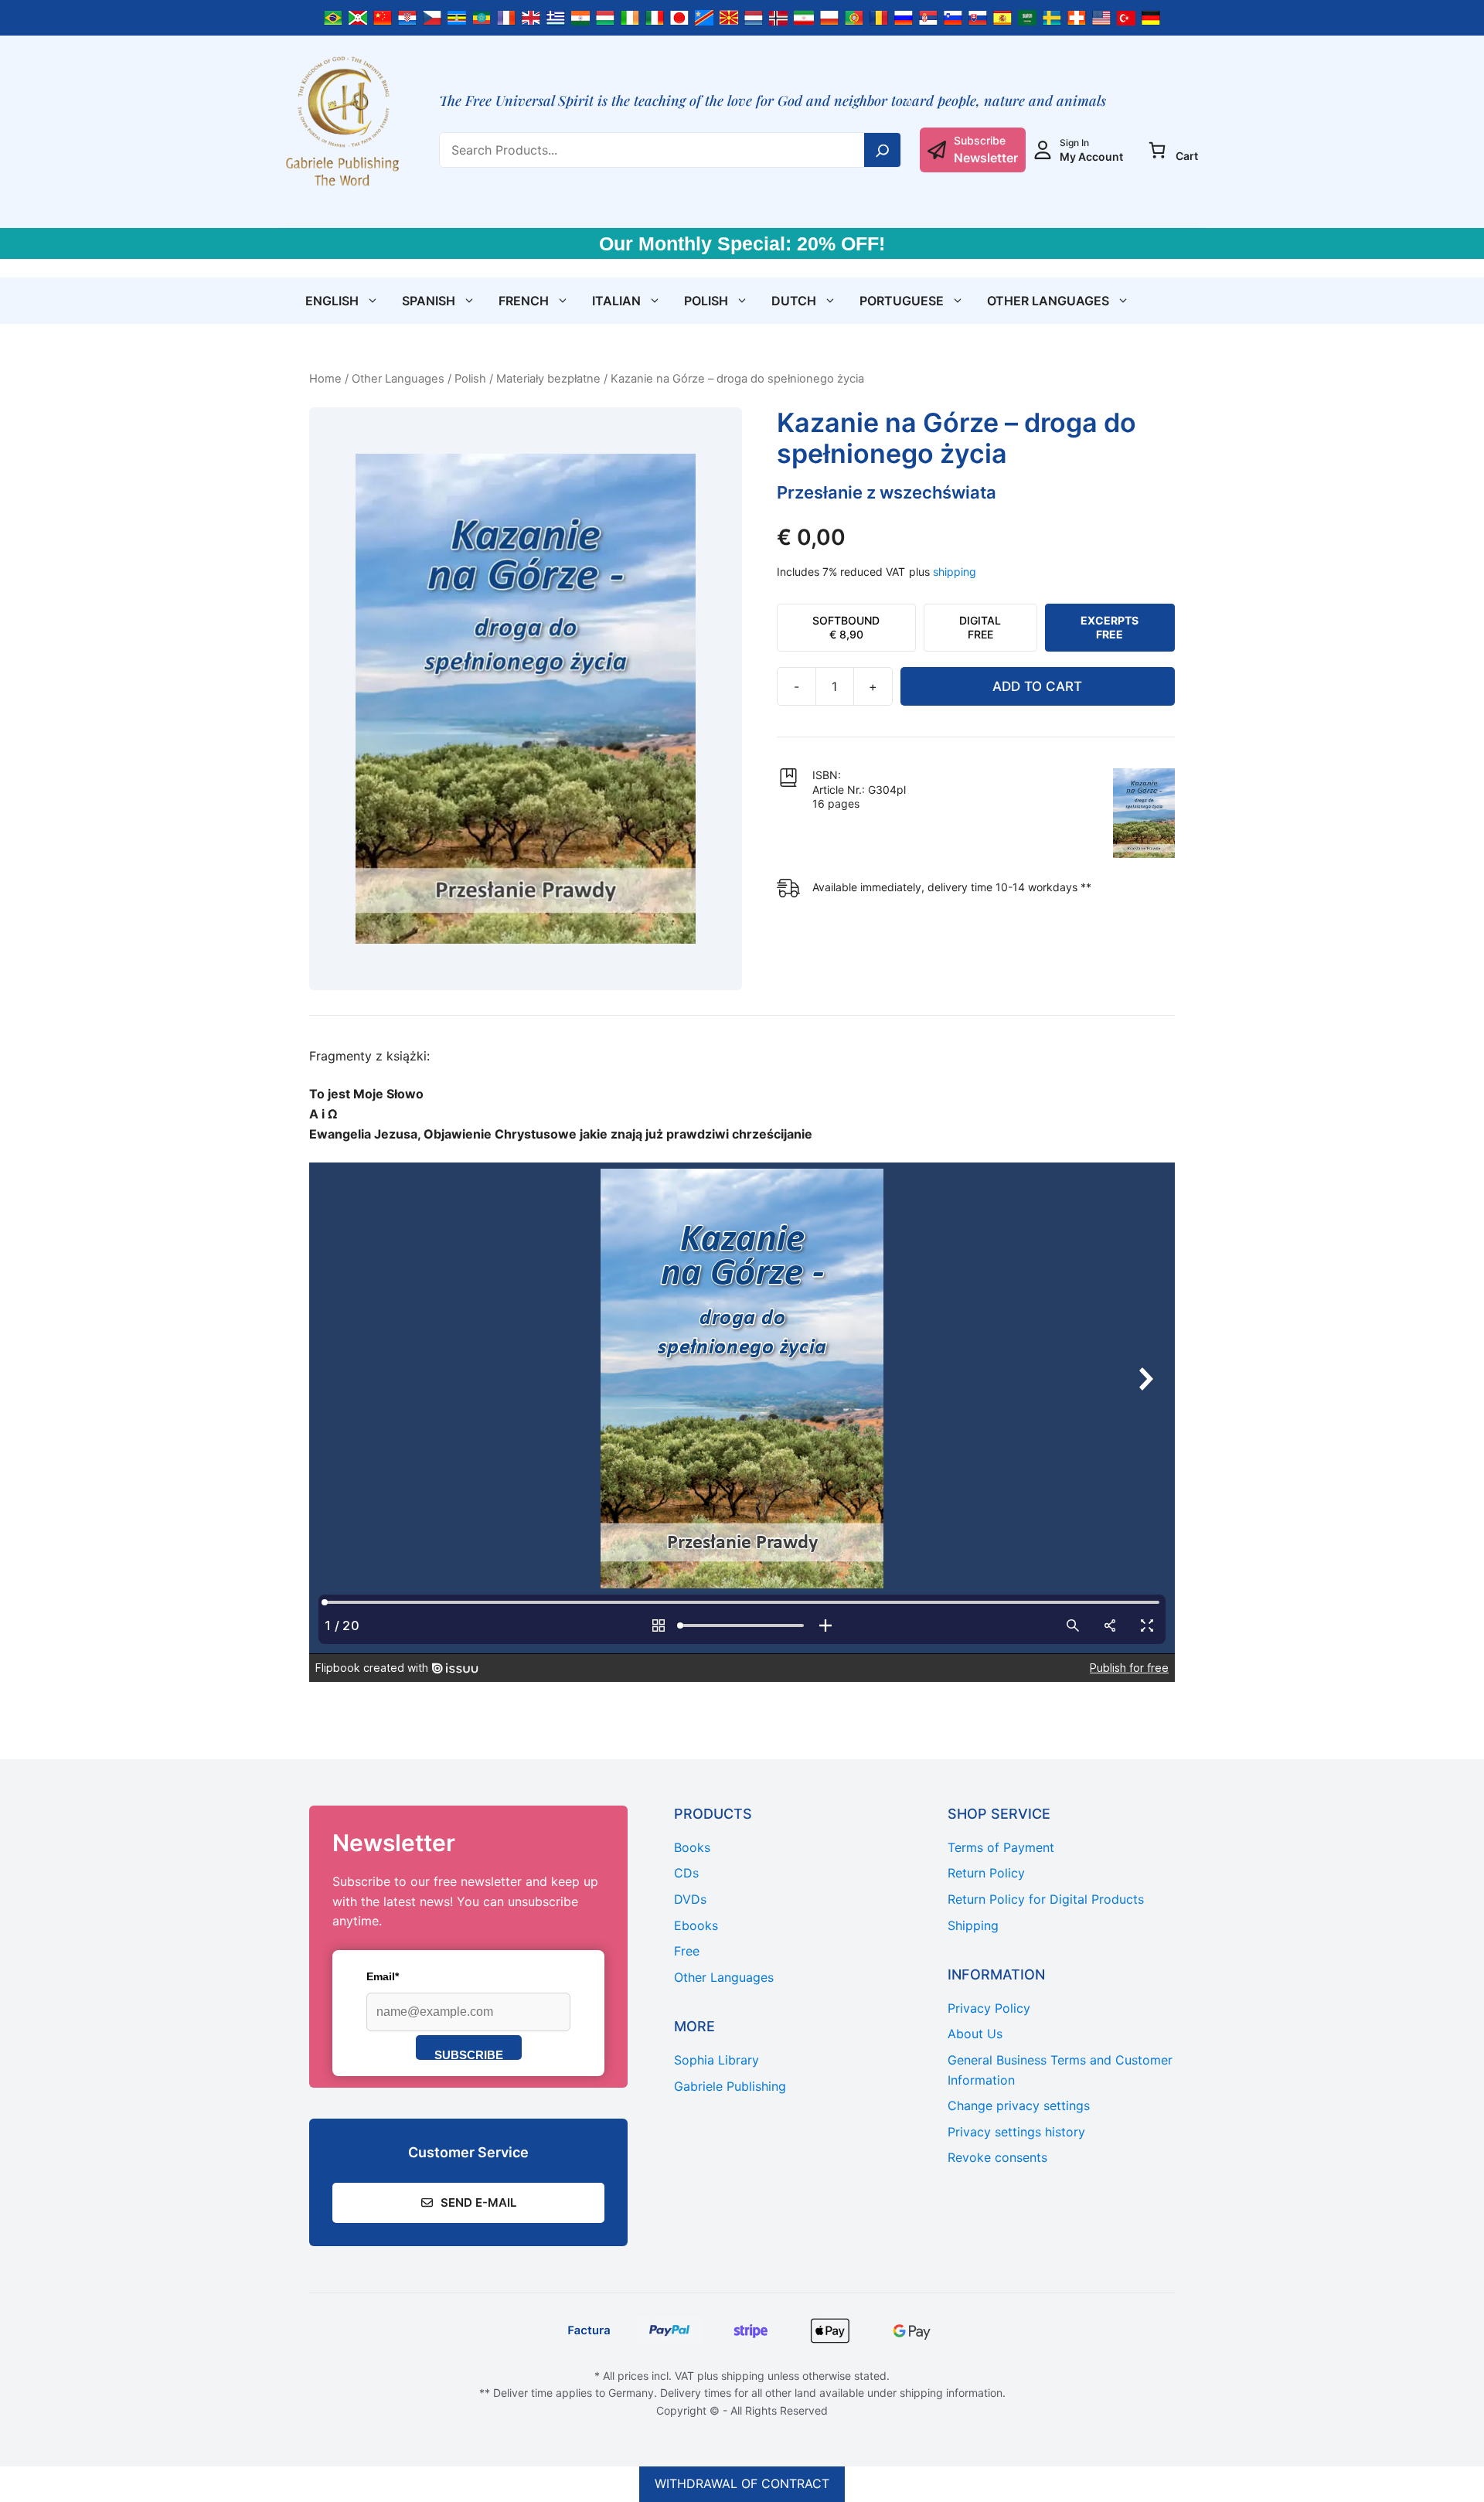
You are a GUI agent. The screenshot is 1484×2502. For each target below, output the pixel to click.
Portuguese (902, 301)
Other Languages (1048, 301)
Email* (383, 1976)
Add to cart (1037, 686)
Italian (616, 301)
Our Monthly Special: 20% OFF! (742, 243)
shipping (955, 572)
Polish (706, 301)
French (524, 301)
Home (325, 379)
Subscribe (469, 2054)
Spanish (429, 301)
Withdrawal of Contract (742, 2483)
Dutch (794, 301)
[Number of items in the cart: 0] (1157, 150)
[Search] (883, 150)
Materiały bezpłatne (548, 379)
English (332, 301)
